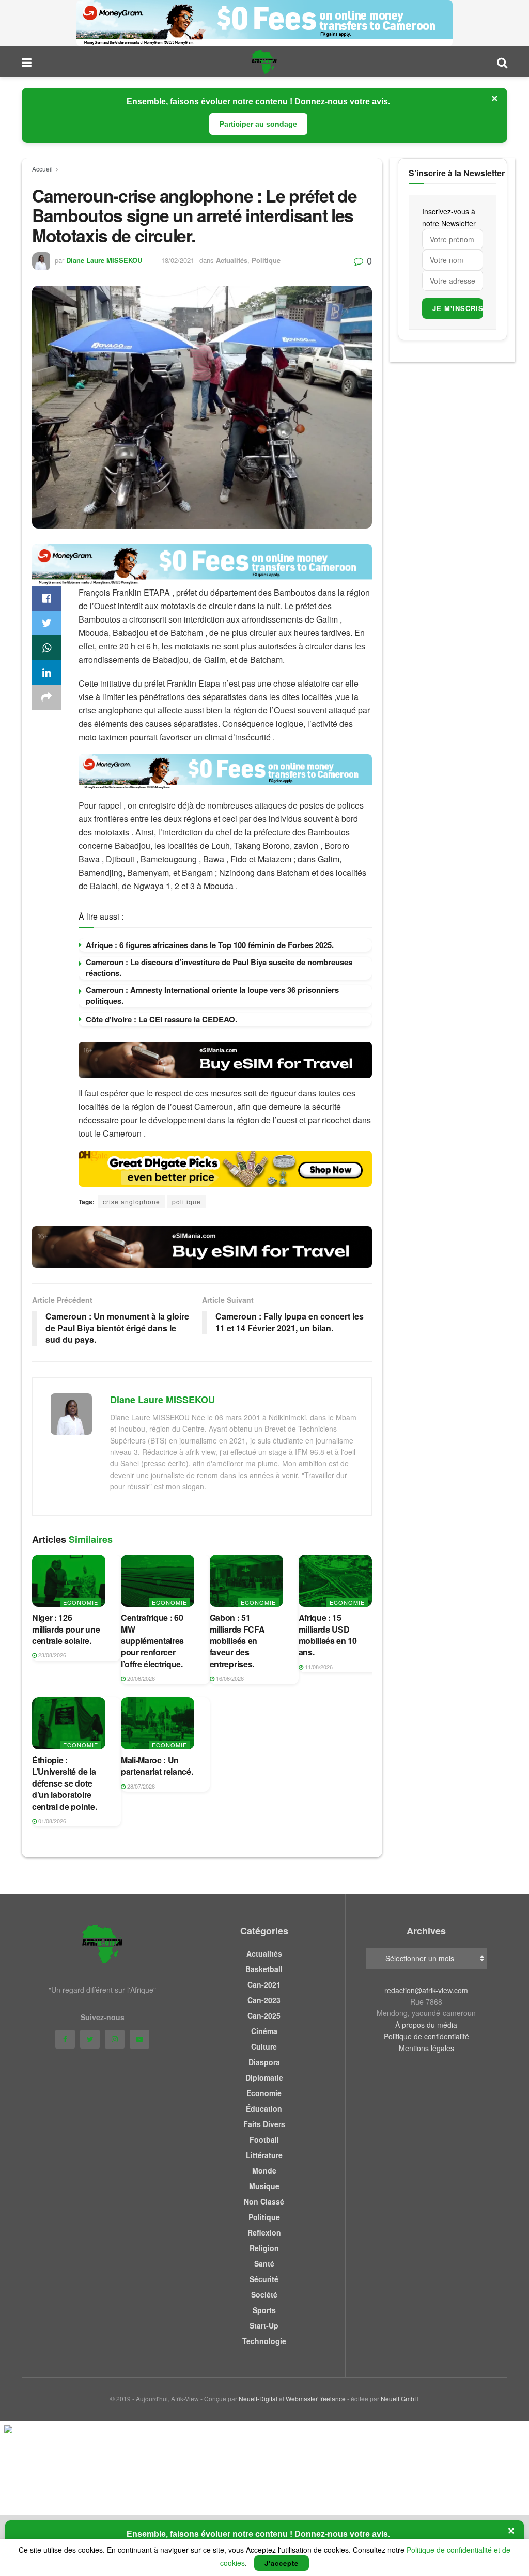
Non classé (264, 2201)
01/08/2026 (51, 1821)
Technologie (264, 2341)
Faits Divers (264, 2124)
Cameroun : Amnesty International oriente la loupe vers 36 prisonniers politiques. (212, 995)
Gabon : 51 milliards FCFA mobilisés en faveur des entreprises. (237, 1641)
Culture (264, 2046)
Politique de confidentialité (426, 2036)
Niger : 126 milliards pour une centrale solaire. (66, 1629)
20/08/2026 (140, 1678)
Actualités (232, 260)
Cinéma (264, 2031)
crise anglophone (131, 1201)
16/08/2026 (229, 1678)
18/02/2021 (178, 260)
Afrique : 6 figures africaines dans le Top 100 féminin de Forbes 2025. (210, 945)
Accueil (42, 169)
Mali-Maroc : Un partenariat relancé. (157, 1766)
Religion (264, 2248)
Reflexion (264, 2232)
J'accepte (282, 2563)
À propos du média (426, 2025)
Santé (264, 2263)
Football (264, 2139)
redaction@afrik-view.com (426, 1990)
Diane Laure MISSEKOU (104, 260)
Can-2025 (264, 2015)
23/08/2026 (51, 1655)
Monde (264, 2170)
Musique (264, 2186)
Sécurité (264, 2279)
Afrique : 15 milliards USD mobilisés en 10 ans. (328, 1635)
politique (186, 1201)
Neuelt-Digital (258, 2399)
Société (264, 2294)
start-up (264, 2325)
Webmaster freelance (316, 2399)
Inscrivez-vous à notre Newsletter (449, 217)
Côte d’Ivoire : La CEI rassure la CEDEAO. (161, 1019)
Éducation (264, 2108)
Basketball (264, 1969)
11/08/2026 (318, 1667)
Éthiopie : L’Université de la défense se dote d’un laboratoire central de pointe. (64, 1783)
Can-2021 (264, 1984)
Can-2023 (264, 2000)
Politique (266, 260)
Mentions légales (426, 2048)
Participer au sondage (258, 124)
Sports (264, 2310)
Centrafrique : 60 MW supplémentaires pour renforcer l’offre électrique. (152, 1641)
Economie (81, 1602)
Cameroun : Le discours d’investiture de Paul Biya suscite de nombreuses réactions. (219, 967)
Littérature (264, 2155)
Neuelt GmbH (400, 2399)
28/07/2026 (140, 1786)
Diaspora (264, 2062)
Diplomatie (264, 2077)
